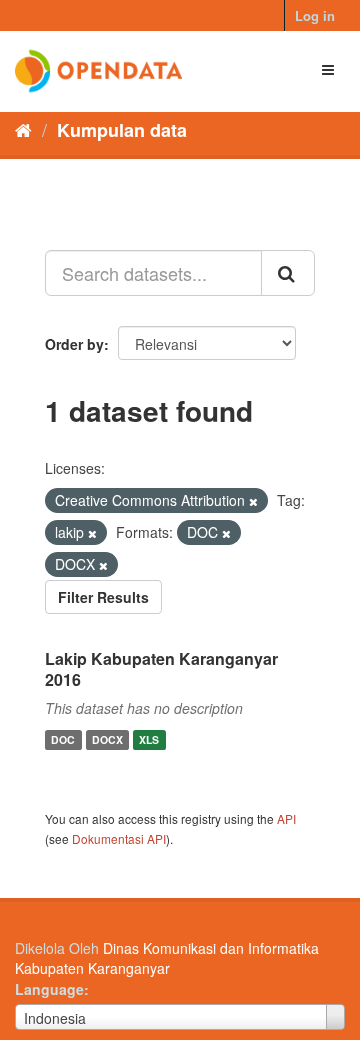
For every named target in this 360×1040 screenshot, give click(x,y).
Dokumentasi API (119, 838)
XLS (149, 739)
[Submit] (288, 273)
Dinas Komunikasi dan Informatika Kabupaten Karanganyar (167, 958)
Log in (315, 15)
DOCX (107, 739)
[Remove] (253, 501)
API (286, 818)
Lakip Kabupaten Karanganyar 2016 (161, 669)
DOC (63, 739)
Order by (74, 344)
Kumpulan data (122, 130)
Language (49, 989)
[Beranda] (23, 129)
